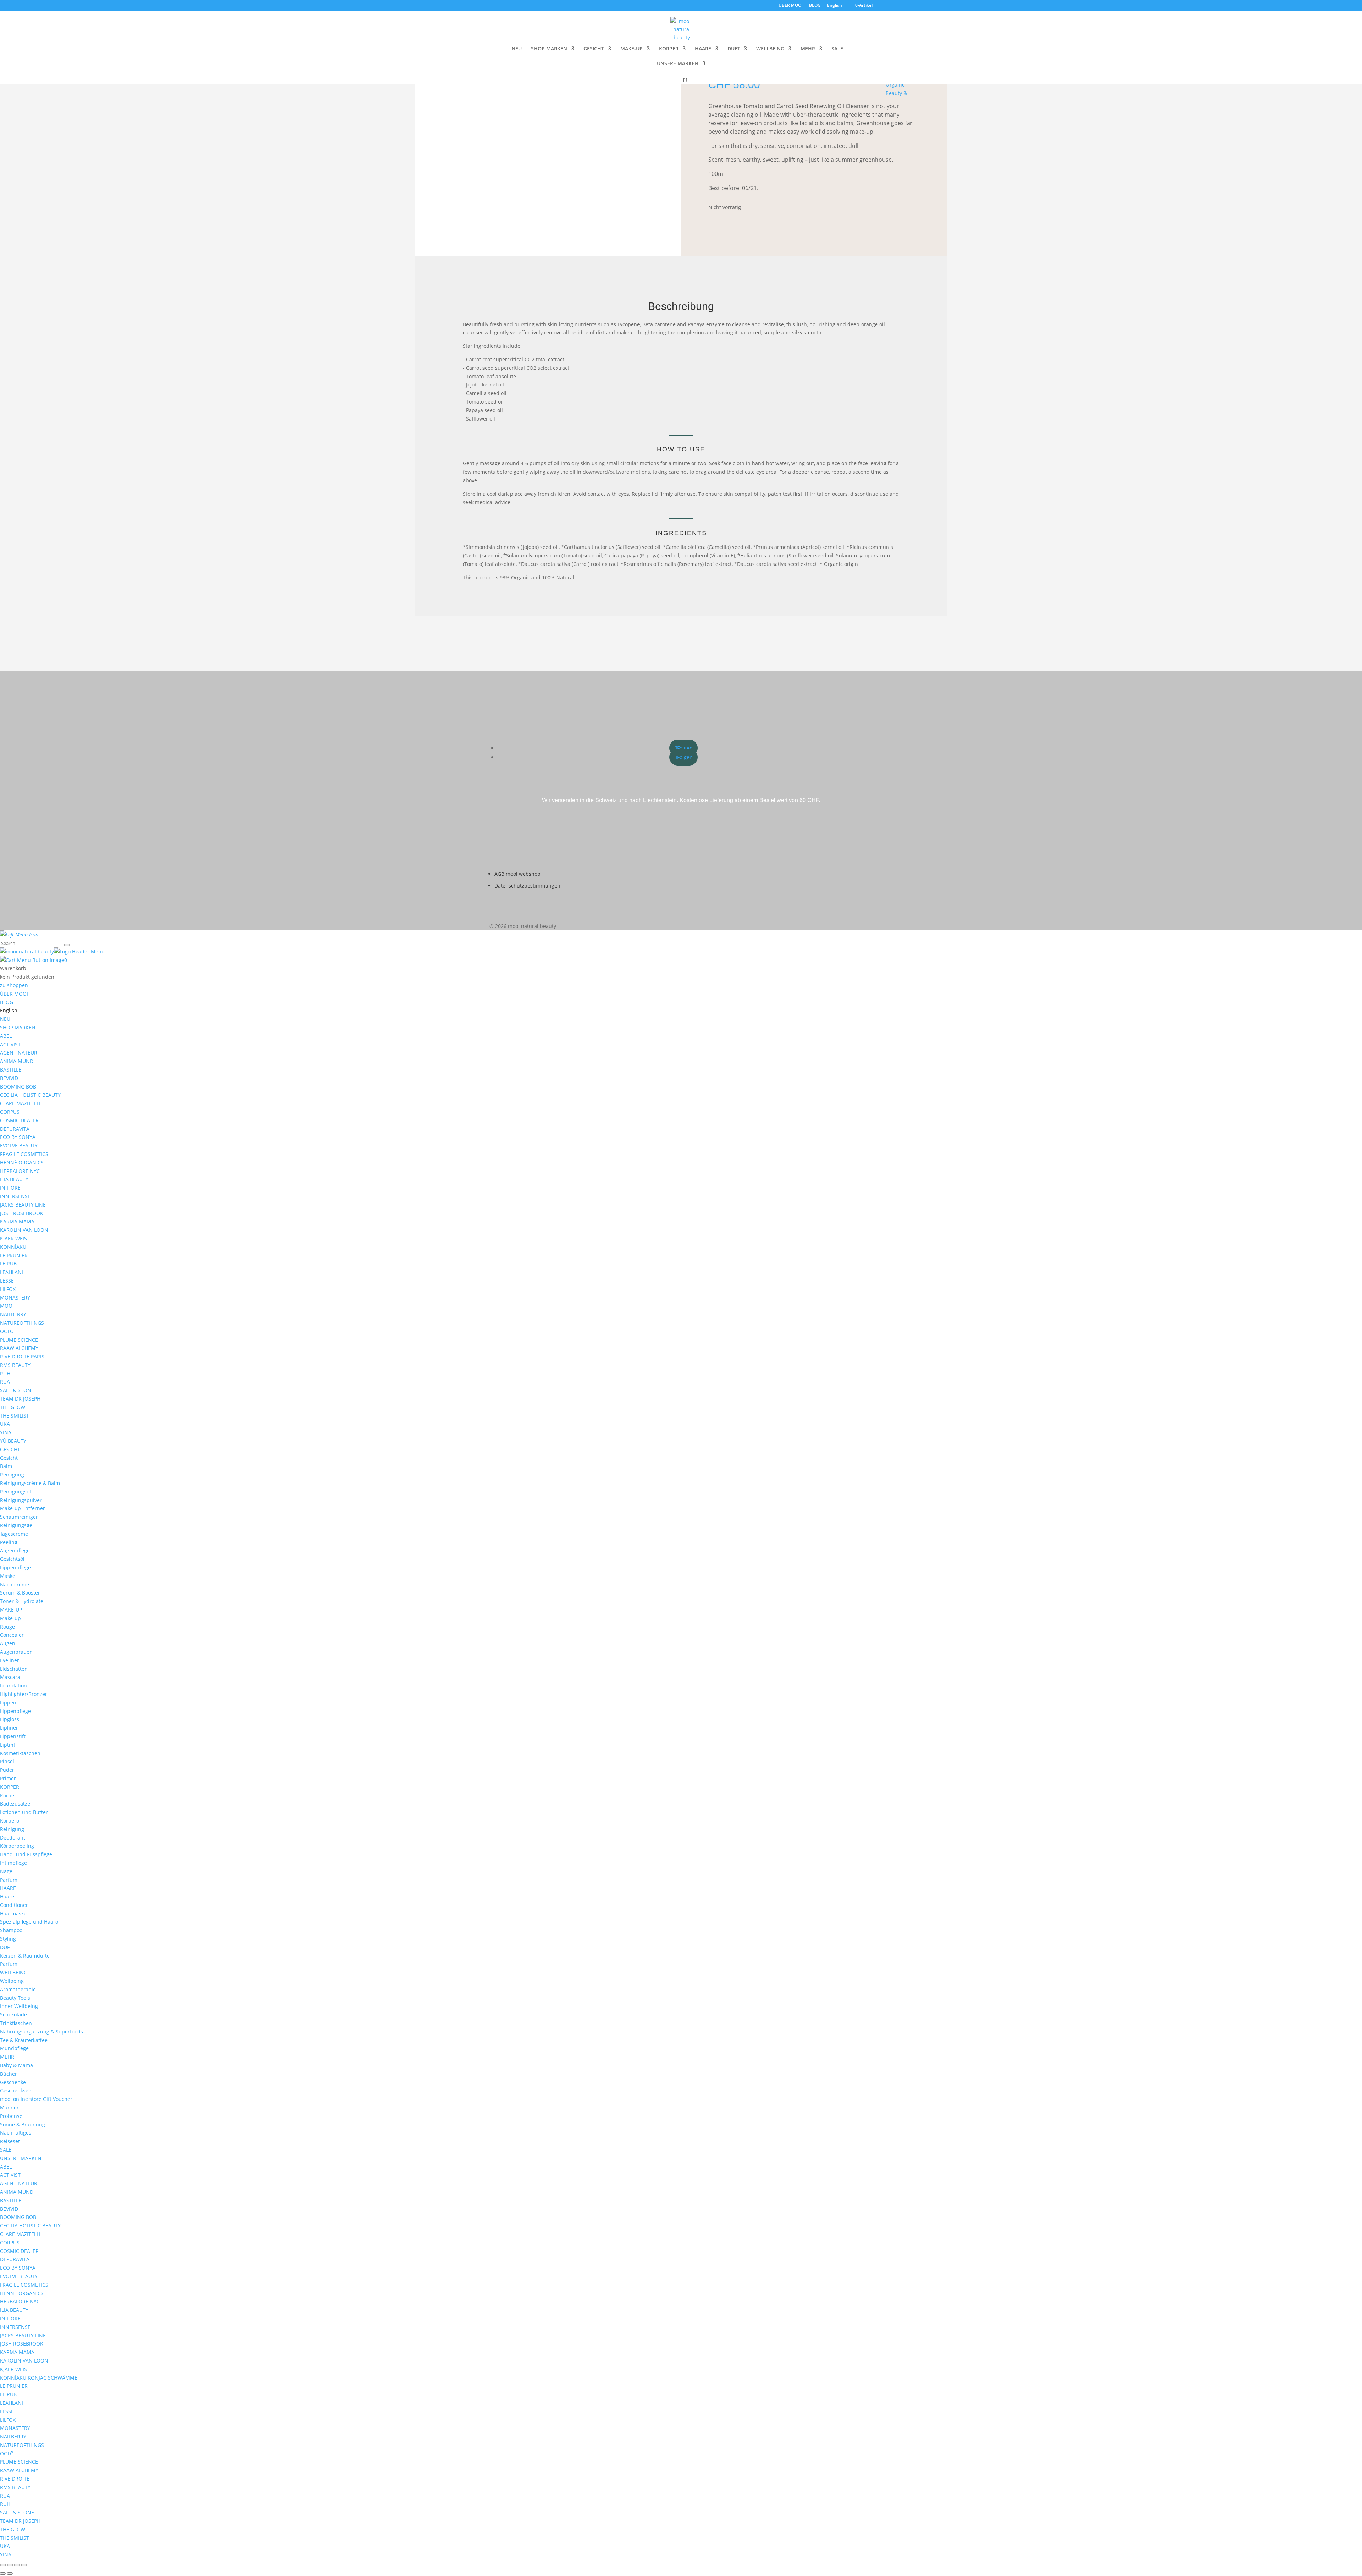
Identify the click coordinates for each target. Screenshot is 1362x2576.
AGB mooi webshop (517, 874)
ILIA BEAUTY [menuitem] (14, 1179)
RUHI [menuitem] (6, 1373)
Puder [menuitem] (7, 1770)
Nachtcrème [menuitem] (15, 1584)
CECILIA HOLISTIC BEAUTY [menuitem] (30, 1095)
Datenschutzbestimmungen (527, 886)
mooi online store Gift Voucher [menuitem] (36, 2099)
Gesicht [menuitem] (9, 1458)
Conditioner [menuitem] (14, 1905)
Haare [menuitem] (7, 1896)
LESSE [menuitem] (7, 1281)
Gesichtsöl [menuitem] (12, 1559)
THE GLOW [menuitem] (13, 1407)
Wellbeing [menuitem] (12, 1981)
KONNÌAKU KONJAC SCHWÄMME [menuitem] (39, 2378)
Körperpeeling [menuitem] (17, 1846)
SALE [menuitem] (6, 2150)
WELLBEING (770, 49)
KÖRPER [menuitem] (10, 1787)
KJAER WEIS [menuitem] (13, 1238)
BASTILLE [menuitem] (11, 1070)
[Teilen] (17, 2565)
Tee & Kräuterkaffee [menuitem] (24, 2040)
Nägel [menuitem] (7, 1871)
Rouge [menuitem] (7, 1627)
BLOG (815, 6)
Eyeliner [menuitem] (10, 1660)
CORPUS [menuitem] (10, 1112)
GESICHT (594, 49)
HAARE (703, 49)
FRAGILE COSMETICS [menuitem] (24, 1154)
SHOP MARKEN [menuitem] (18, 1027)
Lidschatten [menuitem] (14, 1669)
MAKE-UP (632, 49)
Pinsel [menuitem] (7, 1761)
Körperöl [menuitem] (10, 1821)
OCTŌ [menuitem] (7, 1331)
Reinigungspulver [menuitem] (21, 1500)
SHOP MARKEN (549, 49)
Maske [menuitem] (8, 1576)
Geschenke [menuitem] (13, 2082)
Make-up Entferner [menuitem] (23, 1508)
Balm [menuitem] (6, 1466)
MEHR (808, 49)
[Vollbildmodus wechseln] (10, 2565)
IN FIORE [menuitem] (10, 1188)
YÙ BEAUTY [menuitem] (13, 1441)
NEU (517, 49)
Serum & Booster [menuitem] (20, 1593)
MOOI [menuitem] (7, 1306)
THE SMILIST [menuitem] (15, 1416)
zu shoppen (14, 985)
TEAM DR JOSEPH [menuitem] (20, 1399)
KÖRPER (669, 49)
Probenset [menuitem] (12, 2116)
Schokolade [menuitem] (13, 2015)
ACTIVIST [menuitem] (10, 1044)
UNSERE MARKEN (678, 64)
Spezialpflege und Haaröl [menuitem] (30, 1922)
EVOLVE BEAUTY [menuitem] (19, 1145)
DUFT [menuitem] (6, 1947)
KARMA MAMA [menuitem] (17, 1221)
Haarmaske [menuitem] (13, 1913)
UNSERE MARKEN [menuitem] (21, 2158)
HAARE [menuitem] (8, 1888)
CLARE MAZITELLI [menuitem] (20, 1103)
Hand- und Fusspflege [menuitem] (26, 1854)
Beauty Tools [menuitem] (15, 1998)
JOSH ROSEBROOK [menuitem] (22, 1213)
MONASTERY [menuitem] (15, 1298)
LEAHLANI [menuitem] (12, 1272)
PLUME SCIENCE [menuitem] (19, 1340)
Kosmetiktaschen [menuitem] (20, 1753)
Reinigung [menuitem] (12, 1475)
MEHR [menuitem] (7, 2057)
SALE (837, 49)
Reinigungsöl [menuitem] (15, 1492)
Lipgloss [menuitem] (10, 1719)
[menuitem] (9, 1010)
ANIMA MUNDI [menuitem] (17, 1061)
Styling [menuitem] (8, 1939)
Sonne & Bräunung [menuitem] (23, 2124)
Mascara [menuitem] (10, 1677)
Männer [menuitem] (9, 2107)
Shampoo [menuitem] (11, 1930)
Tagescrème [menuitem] (14, 1534)
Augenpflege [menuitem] (15, 1550)
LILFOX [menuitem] (8, 1289)
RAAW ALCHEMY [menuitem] (19, 1348)
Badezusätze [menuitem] (15, 1804)
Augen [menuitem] (8, 1643)
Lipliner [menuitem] (9, 1728)
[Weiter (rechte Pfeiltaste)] (10, 2574)
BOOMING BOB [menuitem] (18, 1087)
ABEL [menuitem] (6, 1036)
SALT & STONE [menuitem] (17, 1390)
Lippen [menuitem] (8, 1703)
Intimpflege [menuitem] (13, 1863)
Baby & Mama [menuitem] (16, 2065)
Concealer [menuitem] (12, 1635)
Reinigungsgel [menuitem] (17, 1525)
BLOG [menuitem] (7, 1002)
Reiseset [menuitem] (10, 2141)
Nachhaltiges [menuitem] (16, 2133)
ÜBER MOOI (791, 6)
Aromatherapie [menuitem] (18, 1989)
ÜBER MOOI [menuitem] (14, 994)
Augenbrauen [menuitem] (16, 1652)
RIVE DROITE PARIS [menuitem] (22, 1356)
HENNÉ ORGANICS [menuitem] (22, 1162)
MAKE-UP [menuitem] (11, 1610)
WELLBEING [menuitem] (14, 1972)
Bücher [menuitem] (9, 2074)
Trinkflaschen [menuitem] (16, 2023)
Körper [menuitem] (8, 1795)
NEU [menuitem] (5, 1019)
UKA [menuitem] (5, 1424)
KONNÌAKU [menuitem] (13, 1247)
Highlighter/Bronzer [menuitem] (24, 1694)
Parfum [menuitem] (9, 1880)
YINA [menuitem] (6, 1432)
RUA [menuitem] (5, 1382)
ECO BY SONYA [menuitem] (18, 1137)
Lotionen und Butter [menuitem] (24, 1812)
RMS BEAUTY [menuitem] (15, 1365)
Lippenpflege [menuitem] (15, 1567)
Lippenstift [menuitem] (13, 1736)
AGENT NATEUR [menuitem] (19, 1053)
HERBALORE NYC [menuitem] (20, 1171)
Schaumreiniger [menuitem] (19, 1517)
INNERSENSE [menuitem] (15, 1196)
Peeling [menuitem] (9, 1542)
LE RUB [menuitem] (8, 1264)
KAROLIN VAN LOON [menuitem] (24, 1230)
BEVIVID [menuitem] (9, 1078)
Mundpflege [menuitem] (14, 2048)
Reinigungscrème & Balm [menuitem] (30, 1483)
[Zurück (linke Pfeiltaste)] (3, 2574)
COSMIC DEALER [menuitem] (19, 1120)
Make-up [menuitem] (10, 1618)
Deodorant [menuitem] (13, 1838)
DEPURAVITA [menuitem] (15, 1129)
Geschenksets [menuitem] (16, 2090)
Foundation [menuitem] (13, 1685)
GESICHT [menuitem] (10, 1449)
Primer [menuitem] (8, 1778)
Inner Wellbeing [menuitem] (19, 2006)
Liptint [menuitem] (8, 1745)
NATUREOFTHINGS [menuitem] (22, 1323)
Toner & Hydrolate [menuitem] (22, 1601)
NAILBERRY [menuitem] (13, 1314)
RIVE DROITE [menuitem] (15, 2479)
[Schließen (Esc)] (24, 2565)
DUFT (734, 49)
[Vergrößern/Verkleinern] (3, 2565)
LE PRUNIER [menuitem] (14, 1255)
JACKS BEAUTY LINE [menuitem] (23, 1205)
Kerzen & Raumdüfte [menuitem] (25, 1956)
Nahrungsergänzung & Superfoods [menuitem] (41, 2032)
